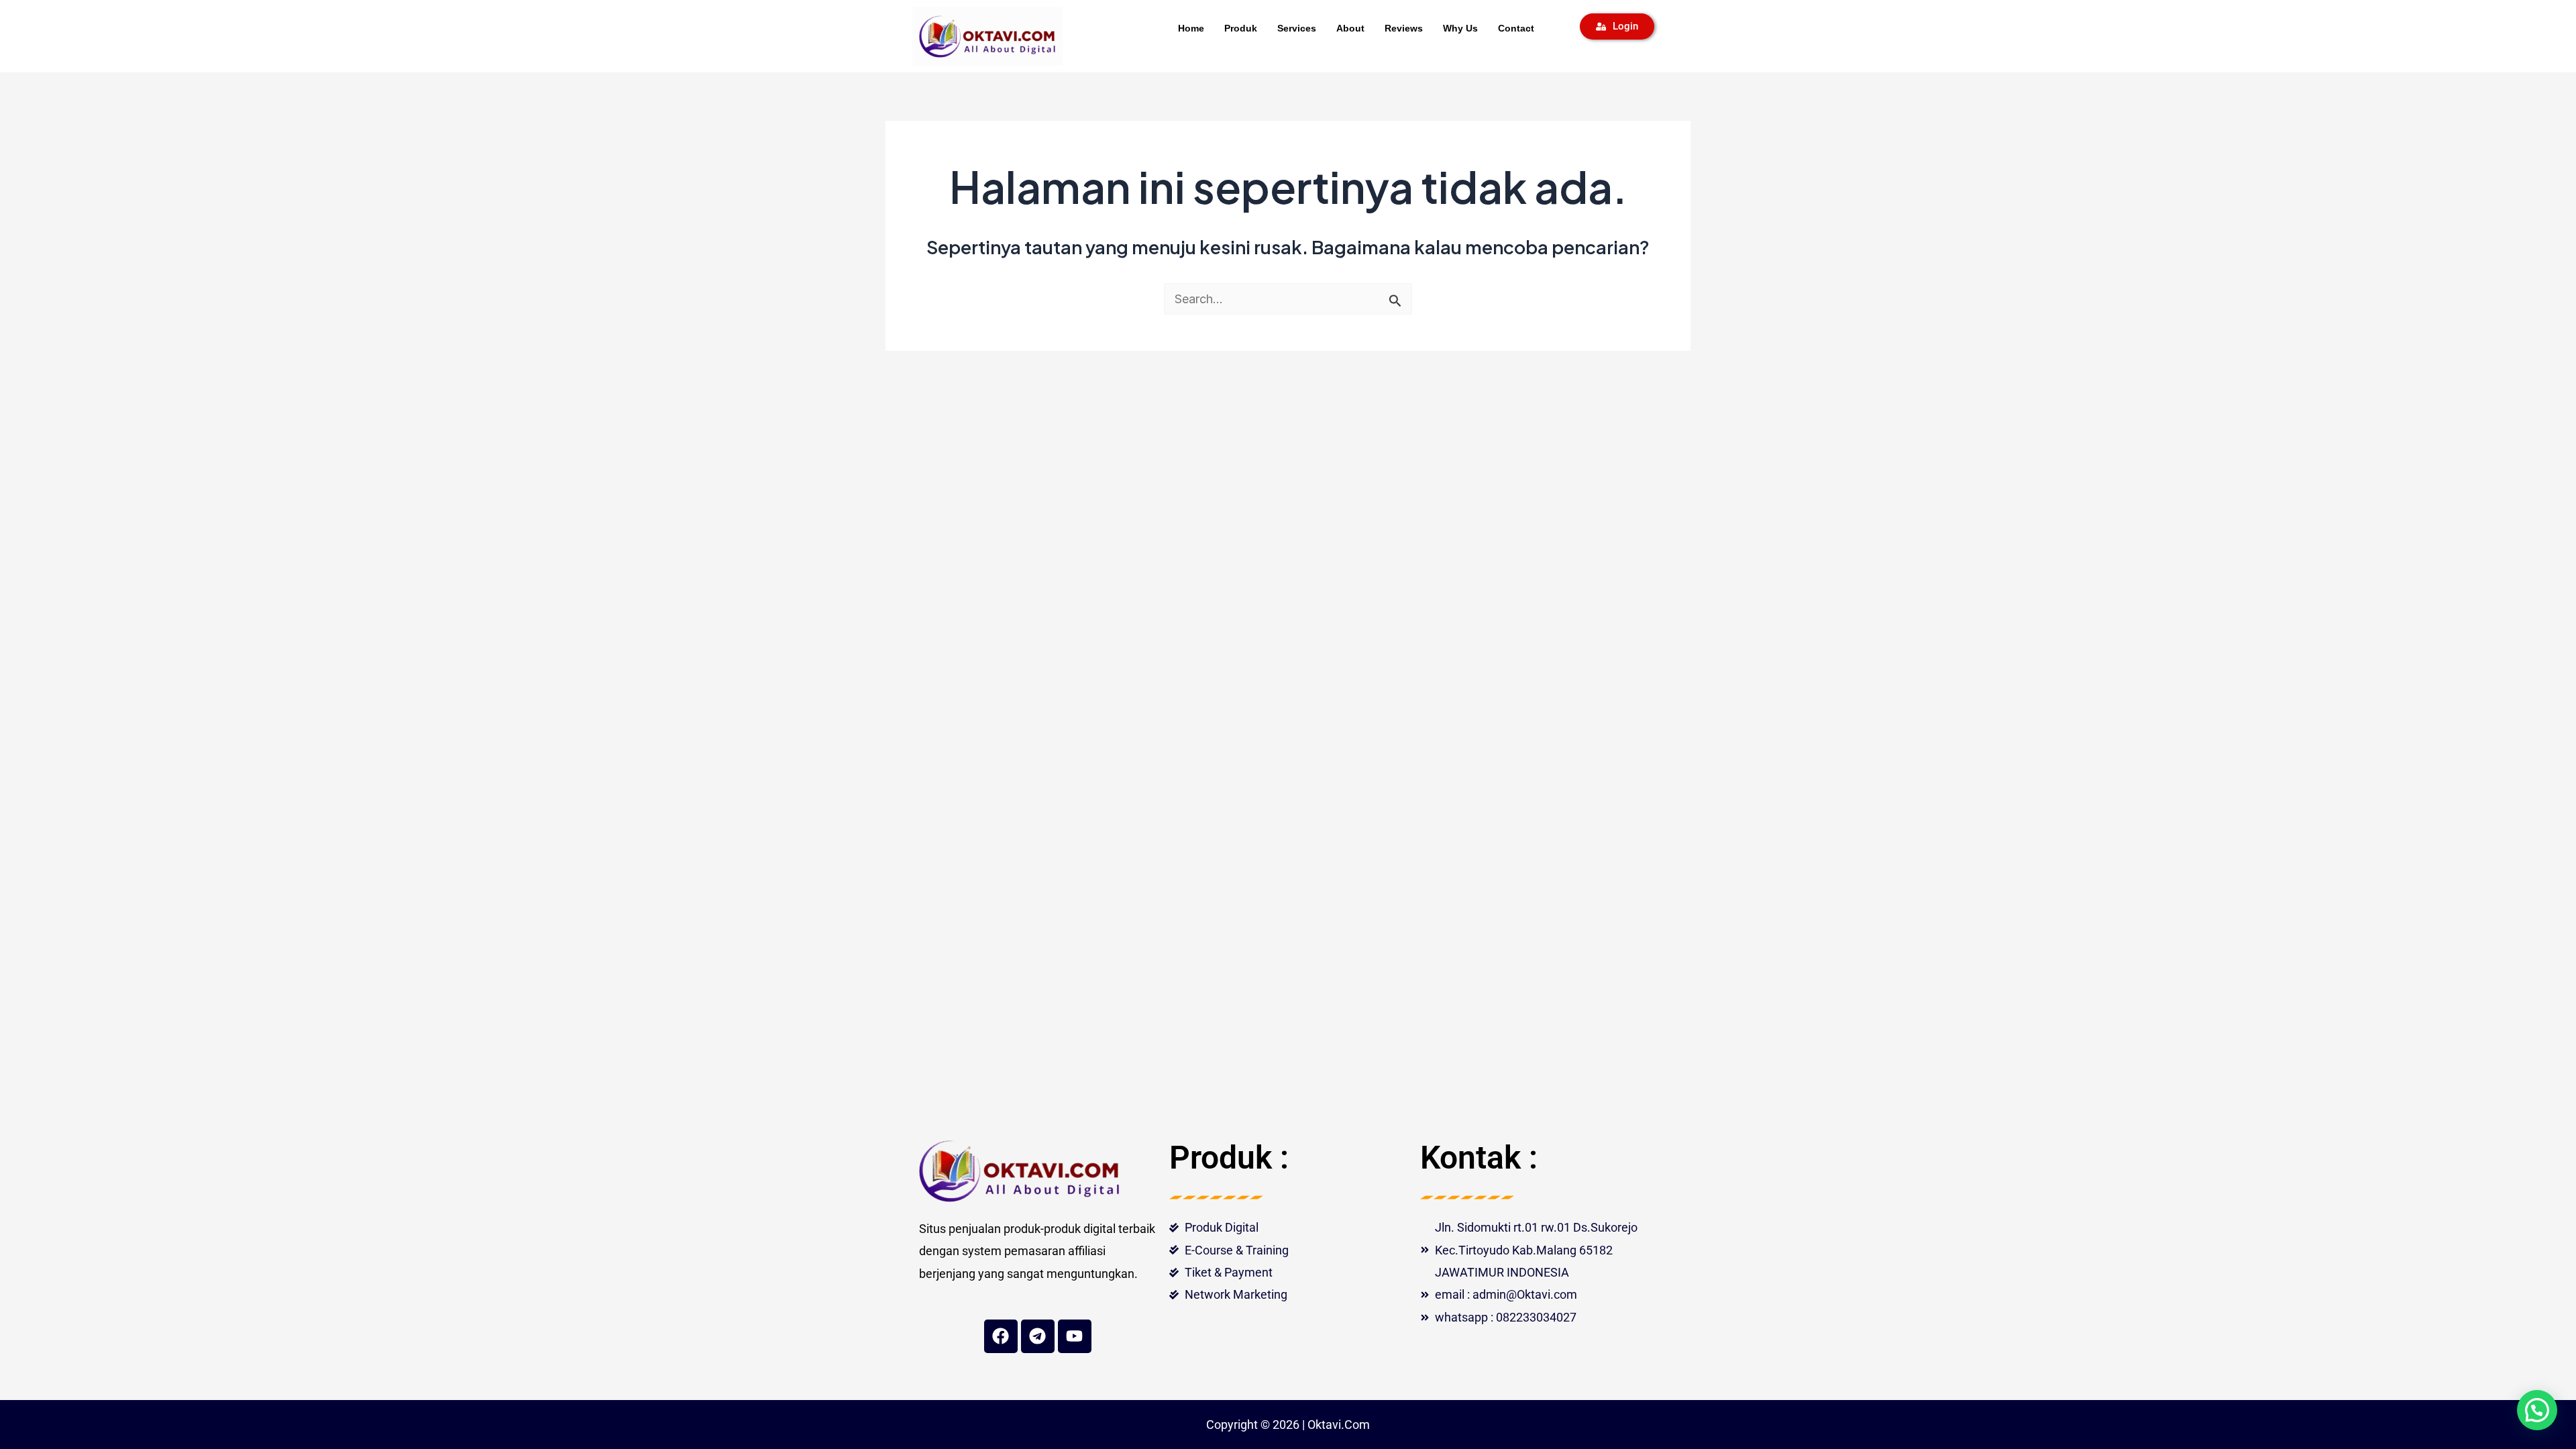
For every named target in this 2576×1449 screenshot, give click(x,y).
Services (1297, 28)
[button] (2537, 1410)
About (1350, 28)
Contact (1516, 28)
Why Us (1460, 28)
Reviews (1404, 28)
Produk (1241, 28)
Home (1191, 28)
